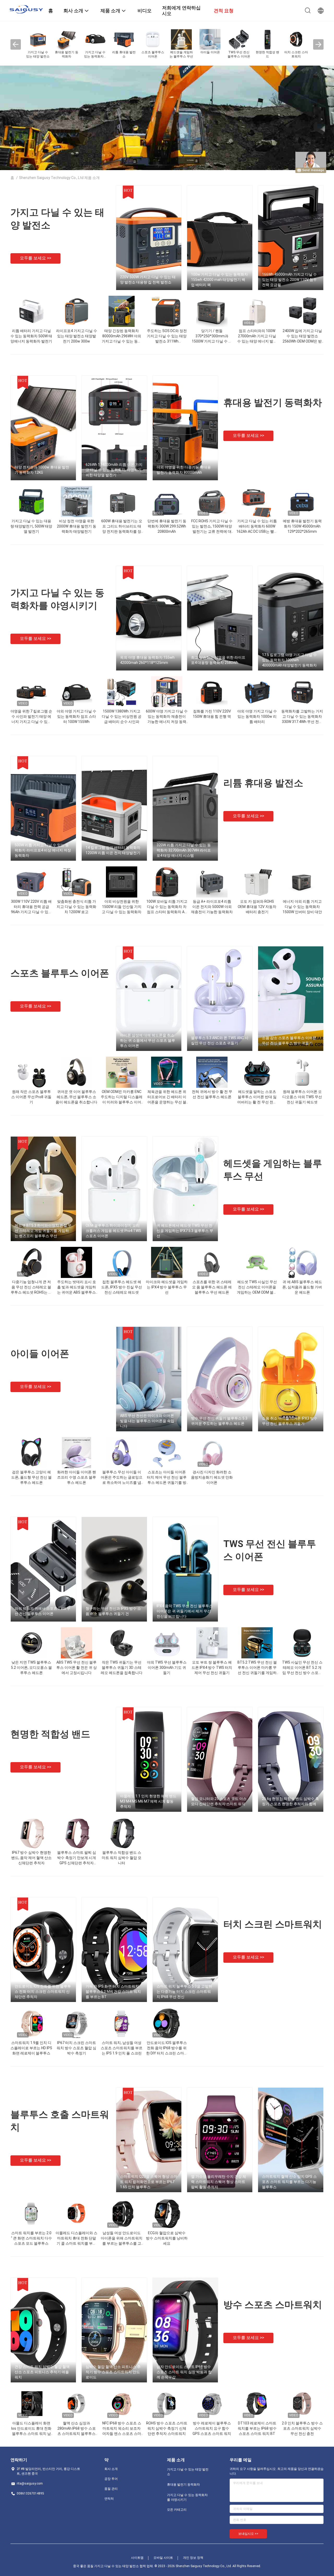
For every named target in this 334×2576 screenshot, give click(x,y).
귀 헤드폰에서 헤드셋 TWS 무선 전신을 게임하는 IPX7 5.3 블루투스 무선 (185, 1231)
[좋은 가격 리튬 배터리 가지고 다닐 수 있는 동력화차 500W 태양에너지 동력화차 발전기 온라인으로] (31, 311)
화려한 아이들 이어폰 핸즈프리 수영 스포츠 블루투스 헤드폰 (77, 1477)
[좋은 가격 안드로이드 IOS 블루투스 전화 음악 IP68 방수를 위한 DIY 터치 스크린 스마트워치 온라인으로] (167, 2023)
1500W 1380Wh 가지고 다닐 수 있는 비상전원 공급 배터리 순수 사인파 (122, 716)
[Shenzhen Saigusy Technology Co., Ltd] (26, 9)
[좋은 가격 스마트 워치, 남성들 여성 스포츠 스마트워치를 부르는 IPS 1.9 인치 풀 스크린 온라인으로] (122, 2023)
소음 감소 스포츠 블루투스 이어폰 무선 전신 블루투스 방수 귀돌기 (289, 1040)
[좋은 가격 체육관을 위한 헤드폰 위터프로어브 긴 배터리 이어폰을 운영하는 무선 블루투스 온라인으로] (167, 1072)
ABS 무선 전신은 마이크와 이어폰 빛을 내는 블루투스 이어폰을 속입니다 (147, 1421)
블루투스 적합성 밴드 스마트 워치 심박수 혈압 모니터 (122, 1858)
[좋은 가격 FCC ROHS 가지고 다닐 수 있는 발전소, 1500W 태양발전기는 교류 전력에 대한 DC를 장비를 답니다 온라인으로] (212, 501)
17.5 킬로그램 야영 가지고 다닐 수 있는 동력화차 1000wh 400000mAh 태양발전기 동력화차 (289, 660)
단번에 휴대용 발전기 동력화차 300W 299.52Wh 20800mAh (167, 526)
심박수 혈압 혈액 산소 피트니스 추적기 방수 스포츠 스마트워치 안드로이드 (113, 2372)
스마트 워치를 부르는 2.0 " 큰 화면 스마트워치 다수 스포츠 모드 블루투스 (31, 2238)
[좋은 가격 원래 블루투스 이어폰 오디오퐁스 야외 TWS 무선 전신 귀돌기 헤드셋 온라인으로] (302, 1072)
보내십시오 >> (248, 2534)
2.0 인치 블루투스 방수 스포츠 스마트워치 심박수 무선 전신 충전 (302, 2428)
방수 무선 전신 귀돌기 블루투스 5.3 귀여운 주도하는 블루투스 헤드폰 (219, 1421)
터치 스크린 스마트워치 (273, 1924)
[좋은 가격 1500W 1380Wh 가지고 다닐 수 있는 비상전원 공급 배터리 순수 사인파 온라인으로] (122, 692)
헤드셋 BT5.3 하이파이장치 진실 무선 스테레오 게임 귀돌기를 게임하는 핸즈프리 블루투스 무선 (43, 1231)
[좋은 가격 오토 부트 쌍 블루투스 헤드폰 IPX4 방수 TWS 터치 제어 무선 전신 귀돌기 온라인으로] (212, 1643)
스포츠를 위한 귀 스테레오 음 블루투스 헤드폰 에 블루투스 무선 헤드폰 (212, 1287)
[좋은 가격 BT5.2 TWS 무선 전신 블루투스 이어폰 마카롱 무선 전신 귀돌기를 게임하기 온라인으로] (257, 1643)
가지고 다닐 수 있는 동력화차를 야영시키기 (187, 2497)
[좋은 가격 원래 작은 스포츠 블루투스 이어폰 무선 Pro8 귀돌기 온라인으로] (31, 1072)
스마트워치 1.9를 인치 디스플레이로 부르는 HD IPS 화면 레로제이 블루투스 (31, 2048)
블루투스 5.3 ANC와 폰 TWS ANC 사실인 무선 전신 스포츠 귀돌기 (220, 1040)
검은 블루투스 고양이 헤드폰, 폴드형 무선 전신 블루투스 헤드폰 (31, 1477)
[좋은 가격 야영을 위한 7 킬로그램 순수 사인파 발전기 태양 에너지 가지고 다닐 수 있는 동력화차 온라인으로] (31, 692)
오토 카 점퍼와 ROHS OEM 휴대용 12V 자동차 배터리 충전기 (257, 907)
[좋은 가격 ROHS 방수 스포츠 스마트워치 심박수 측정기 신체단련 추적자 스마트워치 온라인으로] (167, 2404)
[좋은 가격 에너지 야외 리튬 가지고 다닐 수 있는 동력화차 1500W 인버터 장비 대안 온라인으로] (302, 882)
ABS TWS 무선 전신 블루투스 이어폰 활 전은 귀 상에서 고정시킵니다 (77, 1668)
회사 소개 (111, 2469)
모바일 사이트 (163, 2558)
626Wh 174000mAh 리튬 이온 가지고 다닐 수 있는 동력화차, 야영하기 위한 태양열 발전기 (114, 470)
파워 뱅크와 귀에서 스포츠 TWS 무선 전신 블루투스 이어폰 (43, 1611)
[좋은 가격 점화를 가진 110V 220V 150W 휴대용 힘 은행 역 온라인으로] (212, 692)
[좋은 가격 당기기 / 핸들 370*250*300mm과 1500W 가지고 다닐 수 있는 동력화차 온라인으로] (212, 311)
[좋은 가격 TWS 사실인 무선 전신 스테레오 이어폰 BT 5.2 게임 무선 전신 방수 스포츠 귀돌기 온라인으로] (302, 1643)
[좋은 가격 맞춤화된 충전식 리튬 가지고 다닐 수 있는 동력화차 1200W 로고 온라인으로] (76, 882)
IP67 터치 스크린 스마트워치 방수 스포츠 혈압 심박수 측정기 (76, 2048)
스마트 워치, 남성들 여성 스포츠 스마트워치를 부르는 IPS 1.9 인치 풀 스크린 (122, 2048)
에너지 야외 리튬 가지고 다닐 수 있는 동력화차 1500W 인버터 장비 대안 (302, 907)
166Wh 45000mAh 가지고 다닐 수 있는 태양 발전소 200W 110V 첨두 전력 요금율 (289, 280)
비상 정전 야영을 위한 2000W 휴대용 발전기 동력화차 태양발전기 (77, 526)
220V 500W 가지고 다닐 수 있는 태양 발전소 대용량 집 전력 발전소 (148, 280)
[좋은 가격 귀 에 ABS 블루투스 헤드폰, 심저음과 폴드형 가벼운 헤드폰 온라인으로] (302, 1262)
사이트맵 (137, 2558)
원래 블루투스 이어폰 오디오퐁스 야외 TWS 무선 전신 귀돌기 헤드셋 (302, 1097)
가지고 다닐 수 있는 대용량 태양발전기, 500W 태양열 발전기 (31, 526)
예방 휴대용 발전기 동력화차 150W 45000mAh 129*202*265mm (302, 526)
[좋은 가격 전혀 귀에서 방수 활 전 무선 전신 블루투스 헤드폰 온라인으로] (212, 1072)
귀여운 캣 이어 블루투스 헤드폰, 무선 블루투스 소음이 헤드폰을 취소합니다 (76, 1097)
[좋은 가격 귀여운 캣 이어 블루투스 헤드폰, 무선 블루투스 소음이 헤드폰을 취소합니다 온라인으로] (76, 1072)
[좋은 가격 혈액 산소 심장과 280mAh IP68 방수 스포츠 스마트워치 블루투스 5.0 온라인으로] (76, 2404)
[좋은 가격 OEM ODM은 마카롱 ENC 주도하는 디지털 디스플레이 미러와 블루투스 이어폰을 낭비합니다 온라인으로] (122, 1072)
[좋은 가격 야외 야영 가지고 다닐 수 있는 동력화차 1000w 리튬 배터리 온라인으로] (257, 692)
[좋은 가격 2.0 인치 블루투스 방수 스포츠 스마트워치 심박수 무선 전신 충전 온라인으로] (302, 2404)
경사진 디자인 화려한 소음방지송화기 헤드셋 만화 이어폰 (212, 1477)
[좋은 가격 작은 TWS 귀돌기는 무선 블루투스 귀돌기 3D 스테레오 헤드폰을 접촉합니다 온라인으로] (122, 1643)
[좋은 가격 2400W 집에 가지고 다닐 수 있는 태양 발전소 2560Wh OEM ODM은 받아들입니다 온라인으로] (302, 311)
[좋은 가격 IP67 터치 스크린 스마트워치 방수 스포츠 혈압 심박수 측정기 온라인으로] (76, 2023)
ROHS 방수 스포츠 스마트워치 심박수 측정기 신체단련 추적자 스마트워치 (167, 2428)
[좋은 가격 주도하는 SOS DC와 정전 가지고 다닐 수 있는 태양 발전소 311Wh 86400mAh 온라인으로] (167, 311)
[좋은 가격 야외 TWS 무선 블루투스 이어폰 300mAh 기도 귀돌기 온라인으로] (167, 1643)
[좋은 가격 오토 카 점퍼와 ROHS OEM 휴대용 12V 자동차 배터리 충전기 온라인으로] (257, 882)
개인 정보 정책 (193, 2558)
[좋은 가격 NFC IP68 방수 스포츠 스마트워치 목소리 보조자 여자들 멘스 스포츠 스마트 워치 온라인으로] (122, 2404)
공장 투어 (111, 2479)
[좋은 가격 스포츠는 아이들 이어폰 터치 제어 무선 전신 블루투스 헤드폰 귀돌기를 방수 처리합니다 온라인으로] (167, 1452)
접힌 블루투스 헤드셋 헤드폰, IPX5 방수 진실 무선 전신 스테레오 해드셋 (122, 1287)
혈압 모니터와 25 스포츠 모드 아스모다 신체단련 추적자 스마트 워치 (219, 1801)
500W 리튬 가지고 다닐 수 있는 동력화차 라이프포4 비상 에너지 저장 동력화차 (43, 850)
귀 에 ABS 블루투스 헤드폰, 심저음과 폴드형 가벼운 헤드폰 (302, 1287)
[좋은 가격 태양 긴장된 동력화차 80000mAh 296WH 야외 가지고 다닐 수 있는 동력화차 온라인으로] (121, 311)
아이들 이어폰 (40, 1354)
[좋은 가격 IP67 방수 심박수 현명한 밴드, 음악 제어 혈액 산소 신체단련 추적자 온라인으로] (31, 1833)
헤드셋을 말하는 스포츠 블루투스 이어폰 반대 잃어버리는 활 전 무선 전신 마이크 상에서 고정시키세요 (257, 1102)
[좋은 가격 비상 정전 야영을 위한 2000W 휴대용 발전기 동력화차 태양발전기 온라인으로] (76, 501)
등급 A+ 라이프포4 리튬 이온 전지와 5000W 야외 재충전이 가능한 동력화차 (212, 907)
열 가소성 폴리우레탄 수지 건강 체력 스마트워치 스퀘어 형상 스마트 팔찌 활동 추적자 (219, 2182)
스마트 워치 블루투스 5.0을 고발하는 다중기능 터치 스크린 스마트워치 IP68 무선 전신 (184, 1992)
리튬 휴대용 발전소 (263, 783)
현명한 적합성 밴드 (50, 1734)
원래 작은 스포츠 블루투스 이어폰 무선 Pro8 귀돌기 (31, 1097)
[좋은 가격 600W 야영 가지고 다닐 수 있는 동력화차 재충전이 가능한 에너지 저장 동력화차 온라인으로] (167, 692)
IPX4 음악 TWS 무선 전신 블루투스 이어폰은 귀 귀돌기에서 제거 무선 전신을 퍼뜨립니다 (185, 1611)
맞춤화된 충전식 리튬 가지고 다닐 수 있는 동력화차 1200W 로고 (76, 907)
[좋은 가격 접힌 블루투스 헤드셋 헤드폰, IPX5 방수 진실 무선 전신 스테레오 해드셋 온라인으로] (122, 1262)
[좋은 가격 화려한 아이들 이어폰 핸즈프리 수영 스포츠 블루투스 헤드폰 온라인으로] (77, 1452)
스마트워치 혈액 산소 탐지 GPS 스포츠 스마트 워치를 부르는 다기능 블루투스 (289, 2182)
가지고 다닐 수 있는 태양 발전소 (188, 2472)
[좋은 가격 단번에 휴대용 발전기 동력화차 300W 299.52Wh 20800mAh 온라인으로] (167, 501)
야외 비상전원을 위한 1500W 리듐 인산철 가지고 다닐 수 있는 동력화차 (122, 907)
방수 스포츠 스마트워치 (273, 2305)
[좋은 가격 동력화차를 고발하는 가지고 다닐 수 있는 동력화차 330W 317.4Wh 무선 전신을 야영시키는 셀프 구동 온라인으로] (302, 692)
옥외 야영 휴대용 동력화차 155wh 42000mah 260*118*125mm (147, 660)
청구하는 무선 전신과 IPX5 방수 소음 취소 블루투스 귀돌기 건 (113, 1611)
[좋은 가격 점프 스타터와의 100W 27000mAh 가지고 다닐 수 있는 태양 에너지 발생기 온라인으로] (257, 311)
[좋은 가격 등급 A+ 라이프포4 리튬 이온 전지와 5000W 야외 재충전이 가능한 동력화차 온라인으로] (212, 882)
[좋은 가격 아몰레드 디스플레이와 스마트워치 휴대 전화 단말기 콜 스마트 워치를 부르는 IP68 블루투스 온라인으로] (76, 2213)
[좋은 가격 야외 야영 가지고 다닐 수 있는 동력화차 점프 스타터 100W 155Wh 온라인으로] (76, 692)
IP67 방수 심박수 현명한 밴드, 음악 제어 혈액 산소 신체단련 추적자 (31, 1858)
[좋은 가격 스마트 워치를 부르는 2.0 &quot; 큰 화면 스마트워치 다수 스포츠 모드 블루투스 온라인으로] (31, 2213)
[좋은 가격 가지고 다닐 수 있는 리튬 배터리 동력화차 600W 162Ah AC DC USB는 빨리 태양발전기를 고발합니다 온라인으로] (257, 501)
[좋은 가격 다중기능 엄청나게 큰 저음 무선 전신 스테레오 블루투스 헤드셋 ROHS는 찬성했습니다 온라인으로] (31, 1262)
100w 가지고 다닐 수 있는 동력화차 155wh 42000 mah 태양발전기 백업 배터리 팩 (219, 280)
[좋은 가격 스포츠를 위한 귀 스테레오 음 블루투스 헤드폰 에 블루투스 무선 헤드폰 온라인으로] (212, 1262)
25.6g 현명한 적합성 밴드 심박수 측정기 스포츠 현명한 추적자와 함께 (290, 1801)
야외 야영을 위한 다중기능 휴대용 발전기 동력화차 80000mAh (184, 470)
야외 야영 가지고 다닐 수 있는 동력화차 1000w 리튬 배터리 (257, 716)
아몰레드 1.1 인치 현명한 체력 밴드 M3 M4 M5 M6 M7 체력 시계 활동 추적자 (148, 1801)
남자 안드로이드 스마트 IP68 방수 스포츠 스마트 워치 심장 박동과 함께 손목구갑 (184, 2372)
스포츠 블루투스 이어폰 (60, 973)
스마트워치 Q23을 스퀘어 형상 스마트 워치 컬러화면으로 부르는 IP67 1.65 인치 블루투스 (149, 2182)
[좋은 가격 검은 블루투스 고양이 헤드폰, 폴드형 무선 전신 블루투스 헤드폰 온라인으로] (31, 1452)
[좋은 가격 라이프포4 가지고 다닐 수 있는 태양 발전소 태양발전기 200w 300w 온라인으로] (76, 311)
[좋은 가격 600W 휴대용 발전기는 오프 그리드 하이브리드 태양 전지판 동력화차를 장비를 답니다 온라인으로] (122, 501)
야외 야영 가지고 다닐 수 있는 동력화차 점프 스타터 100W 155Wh (76, 716)
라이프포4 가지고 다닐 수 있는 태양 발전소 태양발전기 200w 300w (77, 336)
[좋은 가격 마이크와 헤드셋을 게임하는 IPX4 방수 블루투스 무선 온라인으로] (167, 1262)
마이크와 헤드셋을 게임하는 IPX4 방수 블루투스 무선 (167, 1287)
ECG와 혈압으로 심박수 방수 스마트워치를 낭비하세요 (167, 2238)
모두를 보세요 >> (35, 258)
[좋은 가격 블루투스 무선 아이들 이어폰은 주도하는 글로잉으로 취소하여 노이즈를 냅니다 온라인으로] (122, 1452)
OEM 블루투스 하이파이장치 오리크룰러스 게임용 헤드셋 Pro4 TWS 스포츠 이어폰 (113, 1231)
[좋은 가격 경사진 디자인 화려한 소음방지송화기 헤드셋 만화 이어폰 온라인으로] (212, 1452)
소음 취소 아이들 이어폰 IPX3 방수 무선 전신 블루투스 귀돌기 (290, 1421)
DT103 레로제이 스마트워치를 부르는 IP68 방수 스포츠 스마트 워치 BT (257, 2428)
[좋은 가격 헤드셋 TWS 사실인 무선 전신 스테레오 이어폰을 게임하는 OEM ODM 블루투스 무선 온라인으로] (257, 1262)
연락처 (109, 2499)
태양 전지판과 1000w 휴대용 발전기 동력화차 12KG (42, 470)
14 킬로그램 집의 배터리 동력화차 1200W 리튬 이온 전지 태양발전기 (113, 850)
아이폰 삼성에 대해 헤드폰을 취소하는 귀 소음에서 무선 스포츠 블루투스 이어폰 (148, 1040)
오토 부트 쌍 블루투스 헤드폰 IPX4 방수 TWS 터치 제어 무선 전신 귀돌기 (212, 1668)
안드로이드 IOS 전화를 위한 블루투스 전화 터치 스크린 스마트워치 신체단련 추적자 (43, 1992)
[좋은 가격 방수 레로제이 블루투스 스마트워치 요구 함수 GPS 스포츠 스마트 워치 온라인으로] (212, 2404)
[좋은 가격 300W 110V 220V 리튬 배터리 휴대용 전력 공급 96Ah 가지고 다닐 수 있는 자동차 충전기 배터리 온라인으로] (31, 882)
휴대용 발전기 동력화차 (273, 403)
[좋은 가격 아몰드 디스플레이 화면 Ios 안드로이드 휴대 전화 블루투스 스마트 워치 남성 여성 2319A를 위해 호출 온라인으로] (31, 2404)
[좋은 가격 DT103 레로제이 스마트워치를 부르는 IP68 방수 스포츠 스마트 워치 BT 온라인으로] (257, 2404)
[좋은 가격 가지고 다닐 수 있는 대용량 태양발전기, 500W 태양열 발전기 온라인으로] (31, 501)
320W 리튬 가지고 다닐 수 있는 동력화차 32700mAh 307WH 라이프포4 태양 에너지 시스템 (184, 850)
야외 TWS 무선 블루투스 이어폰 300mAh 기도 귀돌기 (167, 1668)
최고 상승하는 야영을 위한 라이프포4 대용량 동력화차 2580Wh (218, 660)
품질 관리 (111, 2489)
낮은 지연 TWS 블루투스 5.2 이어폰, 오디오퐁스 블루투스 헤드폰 (31, 1668)
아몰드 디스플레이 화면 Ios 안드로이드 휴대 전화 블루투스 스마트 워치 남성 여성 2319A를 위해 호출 (31, 2434)
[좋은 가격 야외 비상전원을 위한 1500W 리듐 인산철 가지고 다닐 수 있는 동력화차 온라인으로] (122, 882)
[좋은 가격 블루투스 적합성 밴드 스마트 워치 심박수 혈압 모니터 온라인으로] (122, 1833)
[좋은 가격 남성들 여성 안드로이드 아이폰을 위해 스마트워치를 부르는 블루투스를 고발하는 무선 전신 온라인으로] (122, 2213)
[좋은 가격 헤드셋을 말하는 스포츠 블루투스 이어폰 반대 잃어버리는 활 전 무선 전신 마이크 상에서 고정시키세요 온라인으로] (257, 1072)
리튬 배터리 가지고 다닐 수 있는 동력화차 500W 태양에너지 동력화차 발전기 (31, 336)
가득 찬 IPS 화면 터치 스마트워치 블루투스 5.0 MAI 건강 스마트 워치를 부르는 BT (113, 1992)
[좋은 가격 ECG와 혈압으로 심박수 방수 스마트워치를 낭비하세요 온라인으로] (167, 2213)
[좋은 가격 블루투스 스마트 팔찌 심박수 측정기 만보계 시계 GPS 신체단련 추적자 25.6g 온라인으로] (76, 1833)
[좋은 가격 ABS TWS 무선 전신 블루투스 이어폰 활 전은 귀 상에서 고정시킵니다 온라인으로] (76, 1643)
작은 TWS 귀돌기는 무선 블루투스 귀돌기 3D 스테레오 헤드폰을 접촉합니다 (122, 1668)
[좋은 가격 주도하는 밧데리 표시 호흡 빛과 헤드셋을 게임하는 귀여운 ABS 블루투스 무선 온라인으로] (76, 1262)
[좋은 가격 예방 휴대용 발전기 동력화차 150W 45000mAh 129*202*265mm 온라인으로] (302, 501)
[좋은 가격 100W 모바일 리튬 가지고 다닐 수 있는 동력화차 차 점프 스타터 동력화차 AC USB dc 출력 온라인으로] (167, 882)
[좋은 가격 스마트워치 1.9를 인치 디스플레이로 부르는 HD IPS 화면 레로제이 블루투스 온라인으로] (31, 2023)
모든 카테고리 (177, 2510)
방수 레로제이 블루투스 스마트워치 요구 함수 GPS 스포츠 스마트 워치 (212, 2428)
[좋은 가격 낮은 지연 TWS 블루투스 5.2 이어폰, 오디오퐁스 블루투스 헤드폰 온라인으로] (31, 1643)
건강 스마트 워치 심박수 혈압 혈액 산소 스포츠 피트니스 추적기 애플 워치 (42, 2372)
